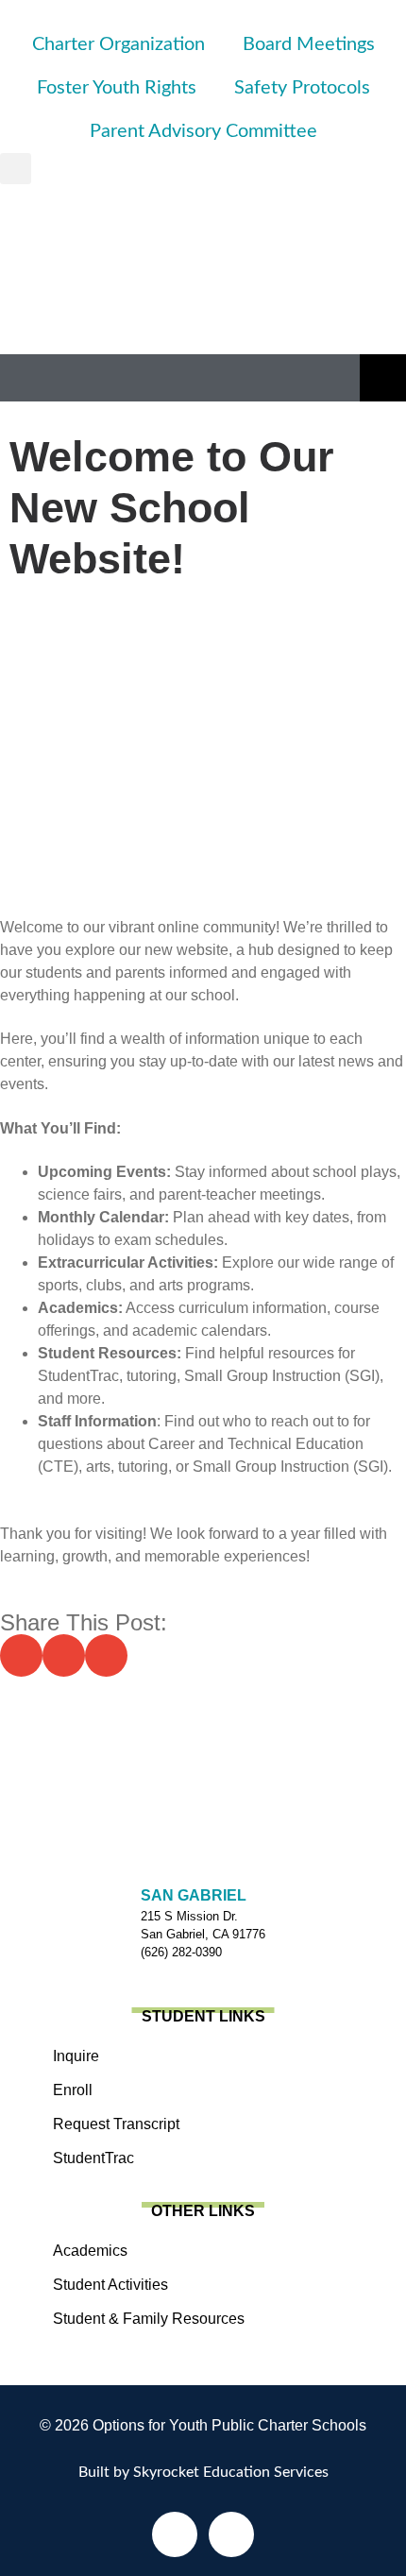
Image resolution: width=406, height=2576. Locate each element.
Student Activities (110, 2285)
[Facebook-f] (175, 2534)
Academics (90, 2251)
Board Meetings (309, 44)
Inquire (76, 2056)
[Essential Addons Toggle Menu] (383, 378)
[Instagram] (231, 2534)
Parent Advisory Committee (203, 131)
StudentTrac (93, 2158)
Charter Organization (118, 44)
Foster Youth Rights (117, 88)
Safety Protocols (302, 88)
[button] (16, 169)
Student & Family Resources (149, 2319)
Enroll (73, 2090)
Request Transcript (116, 2124)
